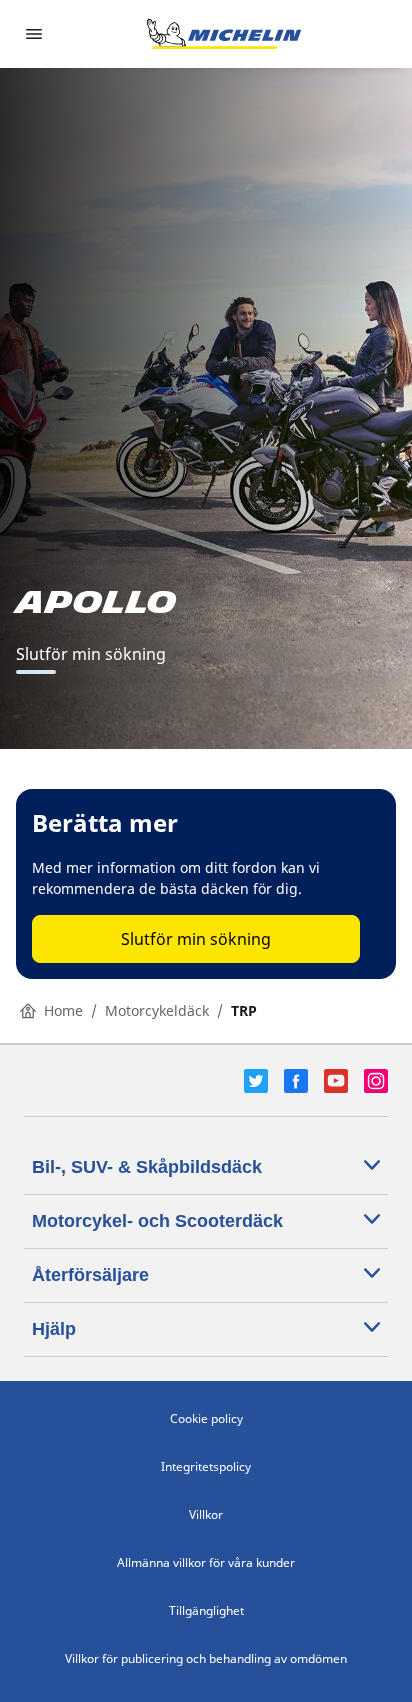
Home (63, 1010)
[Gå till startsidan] (224, 34)
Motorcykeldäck (157, 1010)
